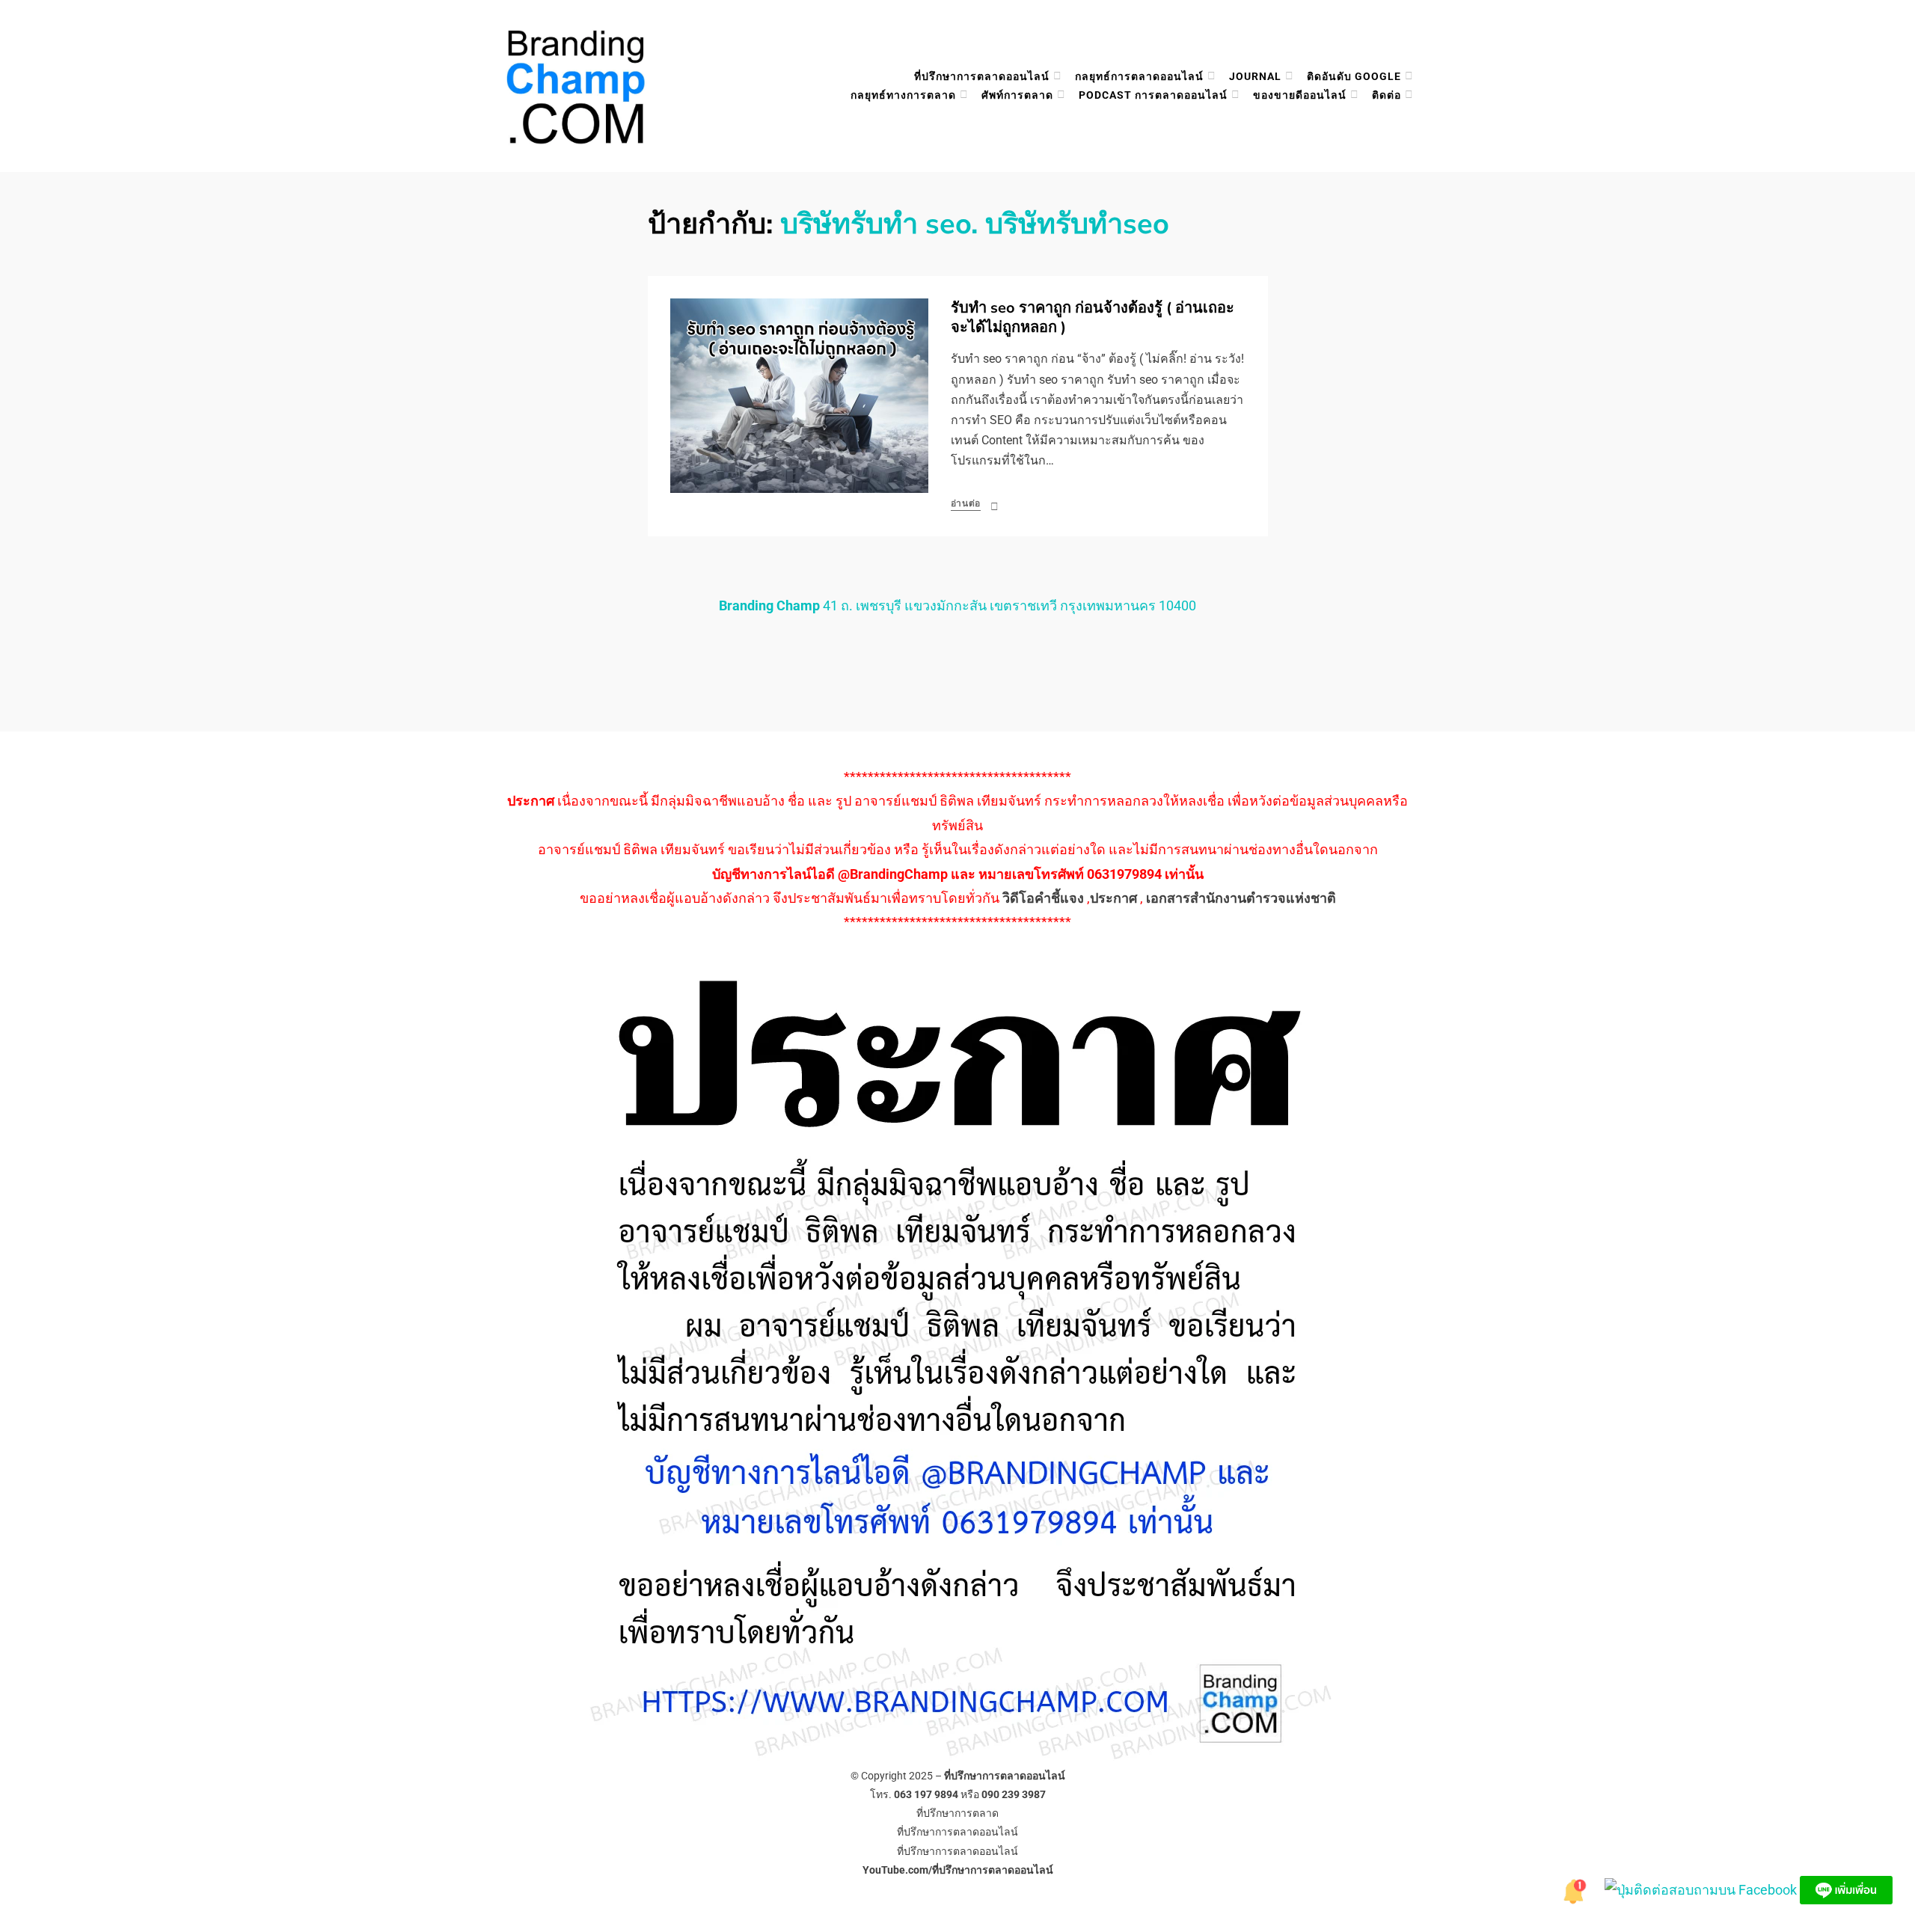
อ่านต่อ (966, 503)
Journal (1255, 76)
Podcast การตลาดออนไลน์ (1153, 95)
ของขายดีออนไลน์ (1300, 95)
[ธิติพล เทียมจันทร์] (1575, 1889)
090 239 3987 (1014, 1794)
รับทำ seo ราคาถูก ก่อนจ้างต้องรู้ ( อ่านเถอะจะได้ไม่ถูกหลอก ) (1093, 318)
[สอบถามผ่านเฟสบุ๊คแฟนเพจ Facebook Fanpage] (1702, 1889)
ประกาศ (1113, 898)
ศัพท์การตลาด (1017, 95)
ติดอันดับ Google (1354, 76)
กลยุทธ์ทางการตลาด (903, 95)
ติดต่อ (1387, 95)
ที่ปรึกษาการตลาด (957, 1813)
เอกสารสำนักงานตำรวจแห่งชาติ (1241, 898)
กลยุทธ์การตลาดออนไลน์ (1139, 76)
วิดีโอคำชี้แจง (1043, 898)
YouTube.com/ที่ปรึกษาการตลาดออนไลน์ (958, 1870)
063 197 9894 (926, 1794)
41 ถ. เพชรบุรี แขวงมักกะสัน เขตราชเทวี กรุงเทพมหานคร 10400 (957, 605)
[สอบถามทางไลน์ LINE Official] (1846, 1889)
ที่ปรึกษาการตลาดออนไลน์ (982, 76)
